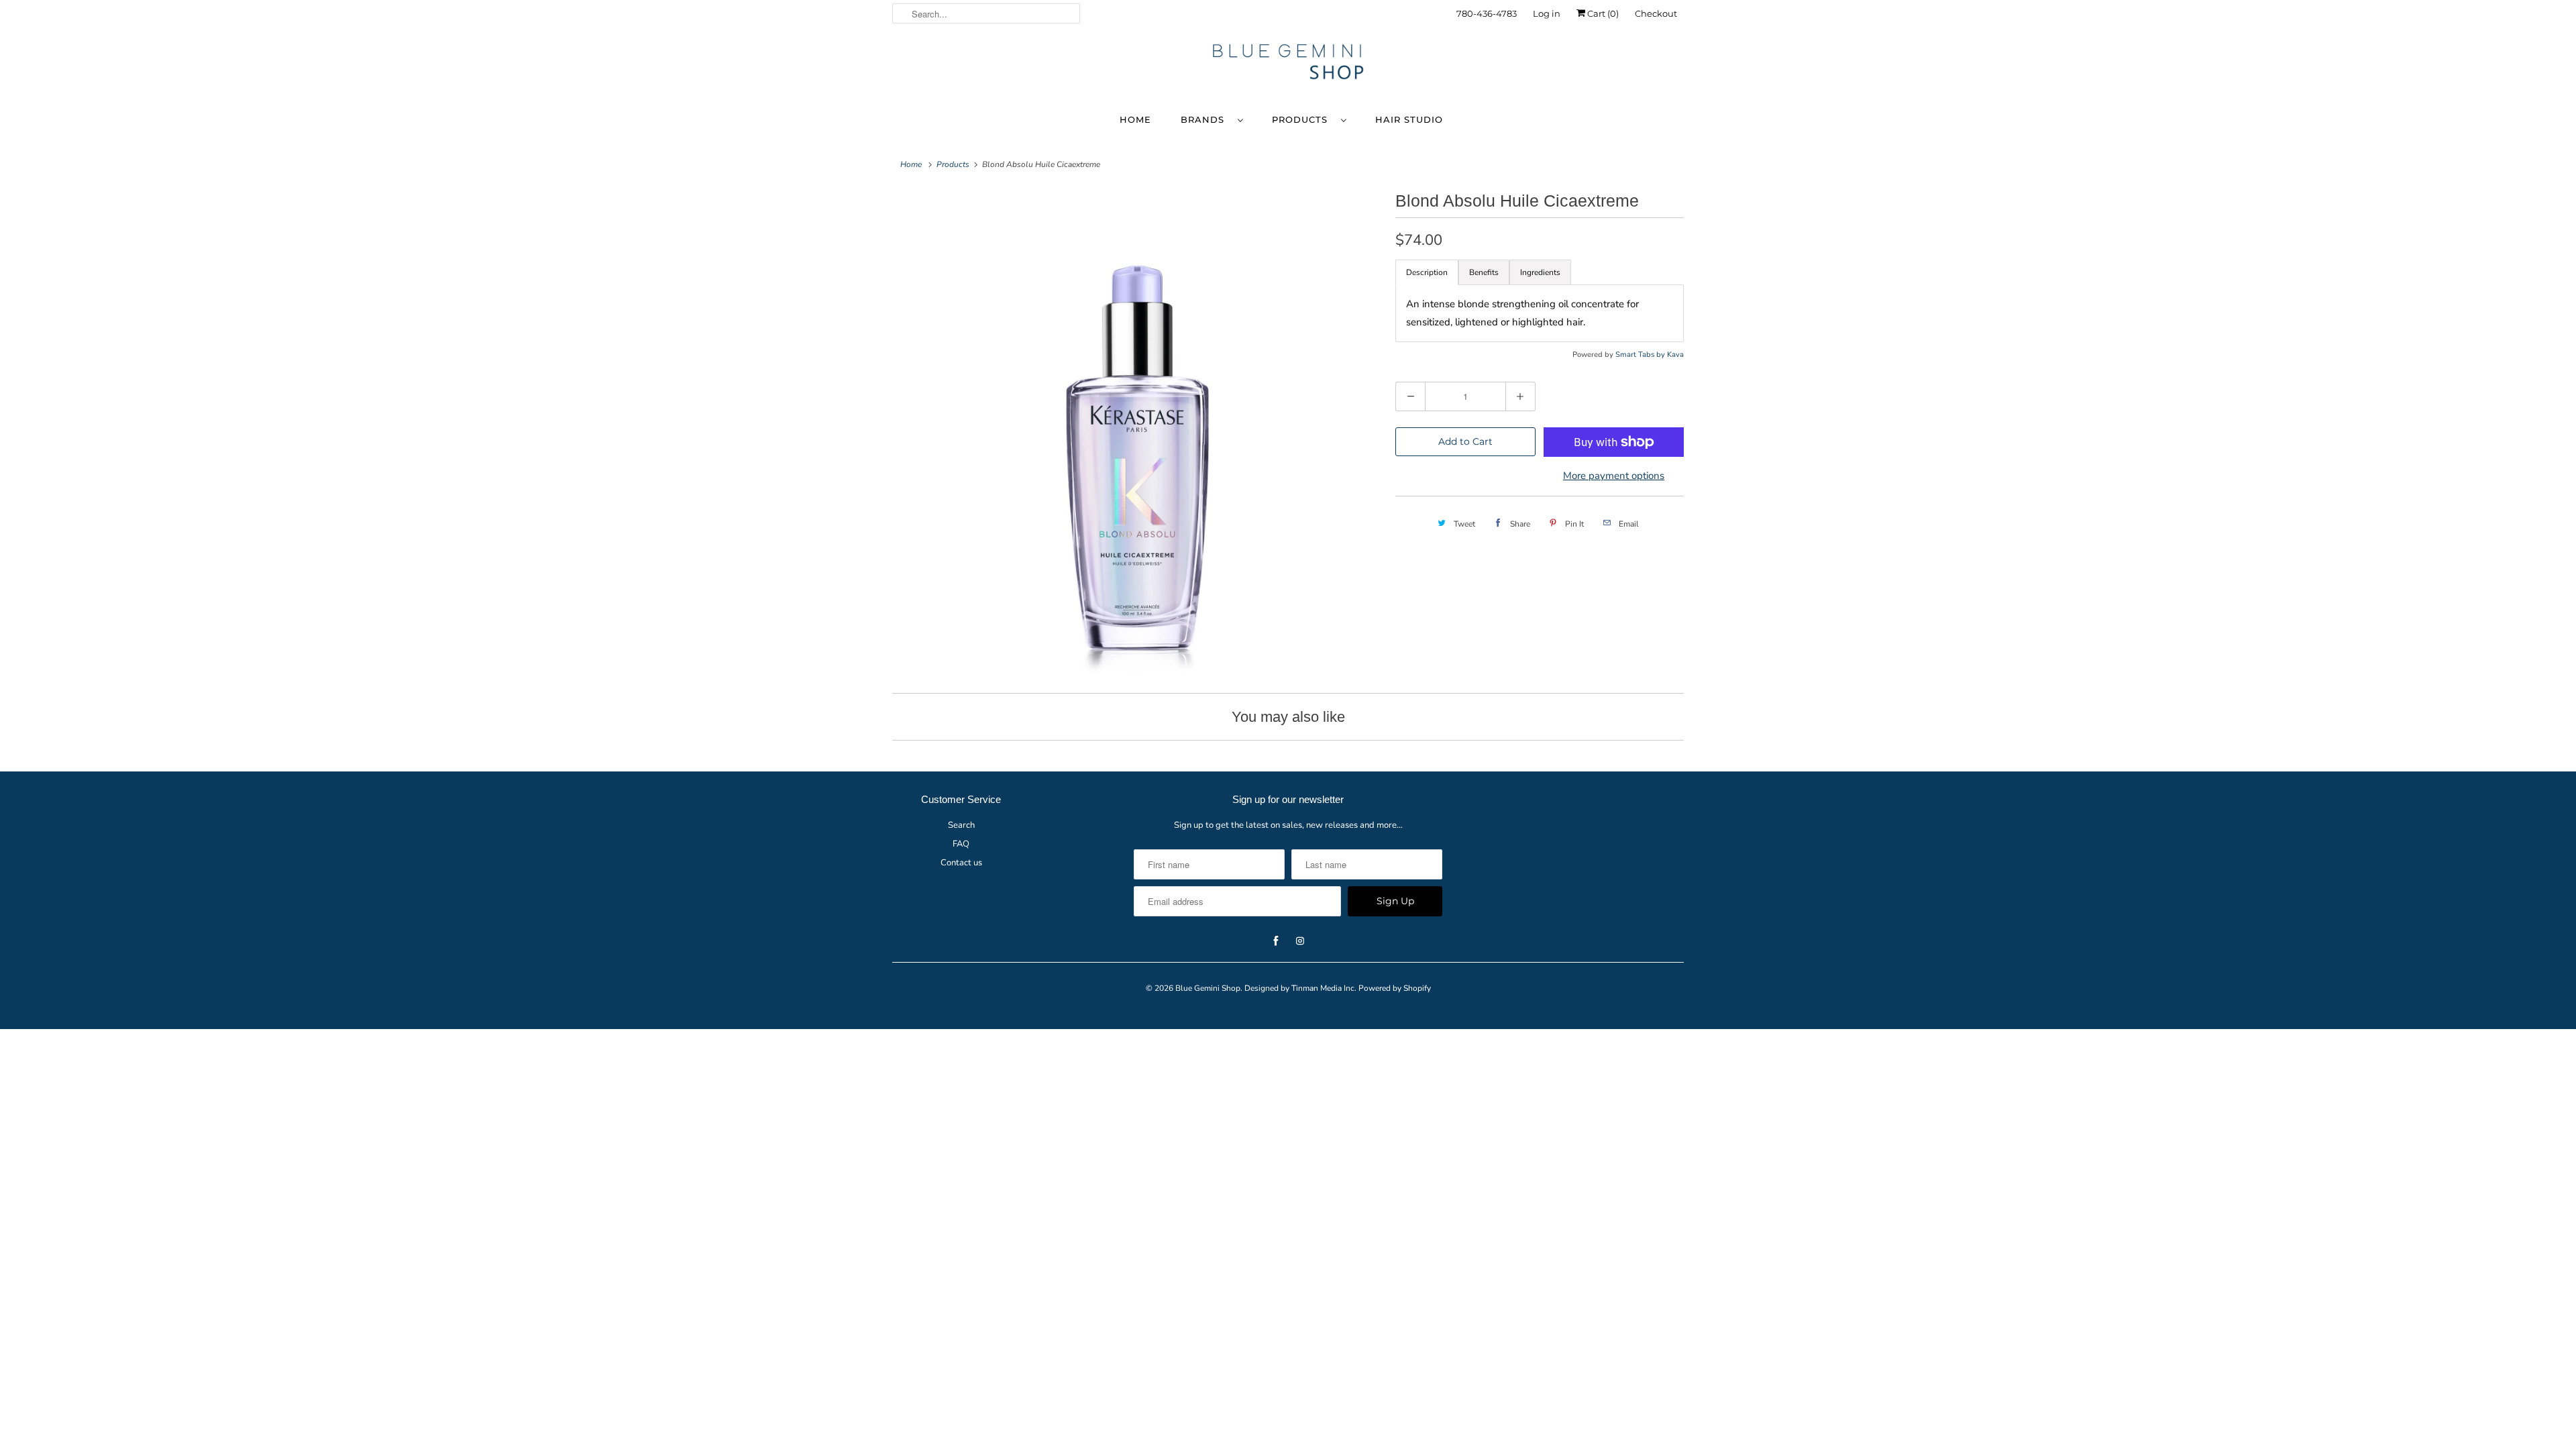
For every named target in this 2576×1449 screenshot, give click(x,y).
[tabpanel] (1540, 313)
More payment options (1614, 476)
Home (1135, 119)
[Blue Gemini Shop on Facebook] (1638, 59)
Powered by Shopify (1395, 988)
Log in (1547, 13)
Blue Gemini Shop (1208, 988)
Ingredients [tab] (1540, 272)
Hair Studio (1409, 119)
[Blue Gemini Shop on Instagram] (1662, 59)
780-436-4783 (1487, 13)
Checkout (1656, 13)
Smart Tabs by (1641, 355)
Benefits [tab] (1484, 272)
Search (961, 825)
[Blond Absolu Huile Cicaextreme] (1137, 431)
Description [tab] (1427, 272)
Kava (1675, 355)
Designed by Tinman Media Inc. (1300, 988)
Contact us (961, 863)
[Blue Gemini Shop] (1288, 64)
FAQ (961, 844)
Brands (1206, 119)
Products (1303, 119)
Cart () (1602, 13)
